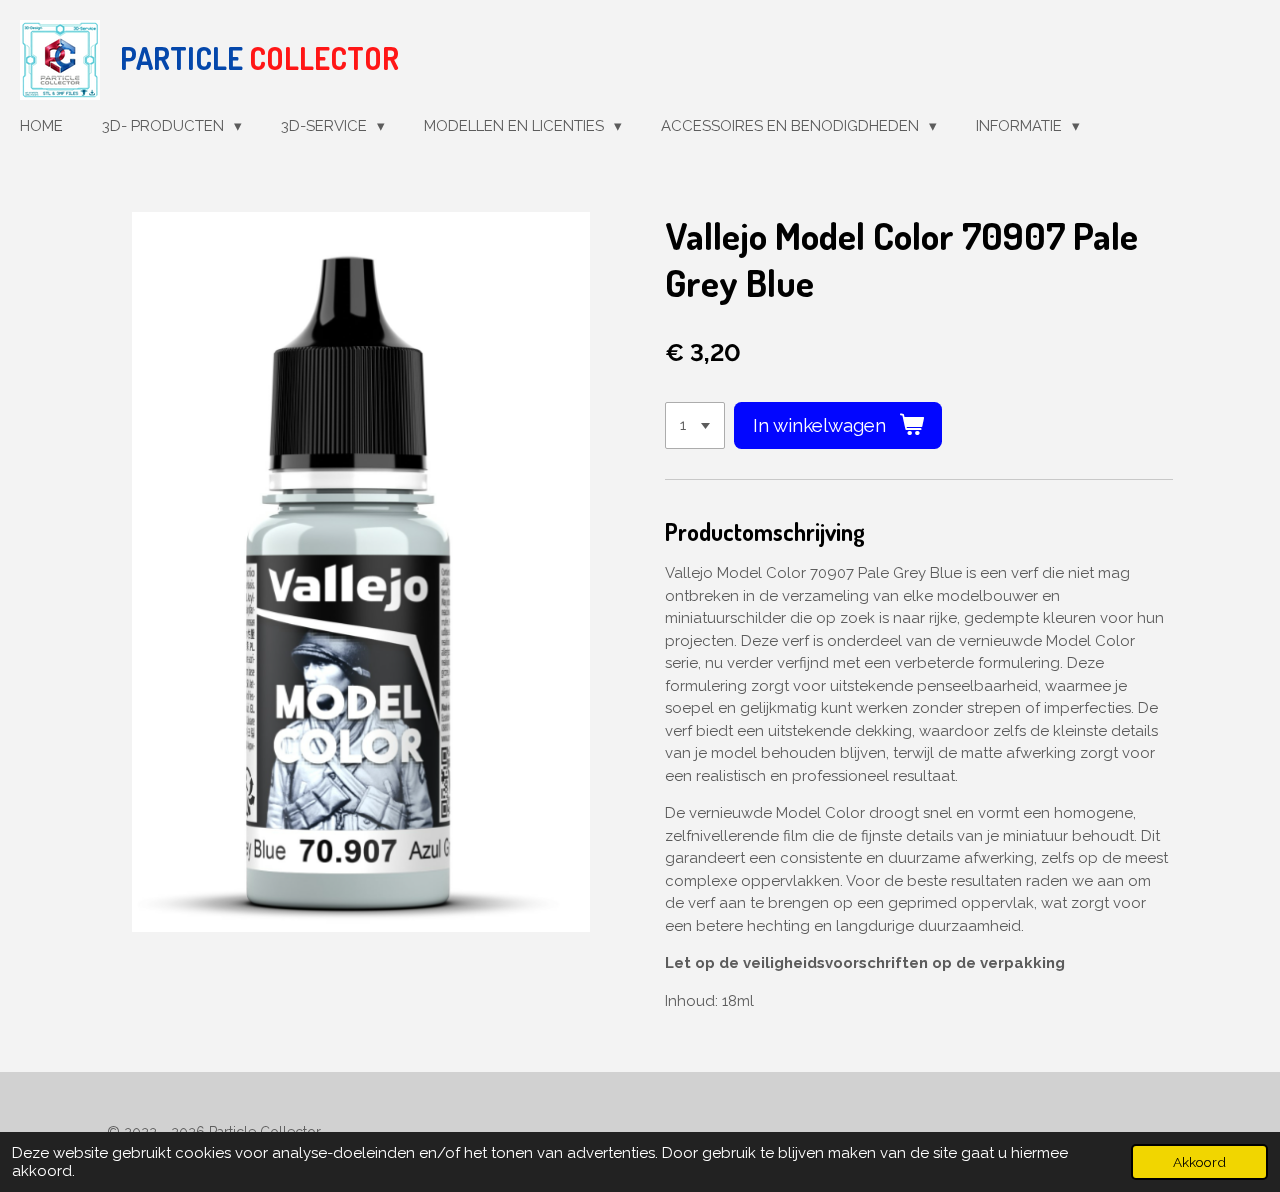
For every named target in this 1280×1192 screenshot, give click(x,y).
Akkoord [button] (1199, 1162)
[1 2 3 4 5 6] (695, 425)
